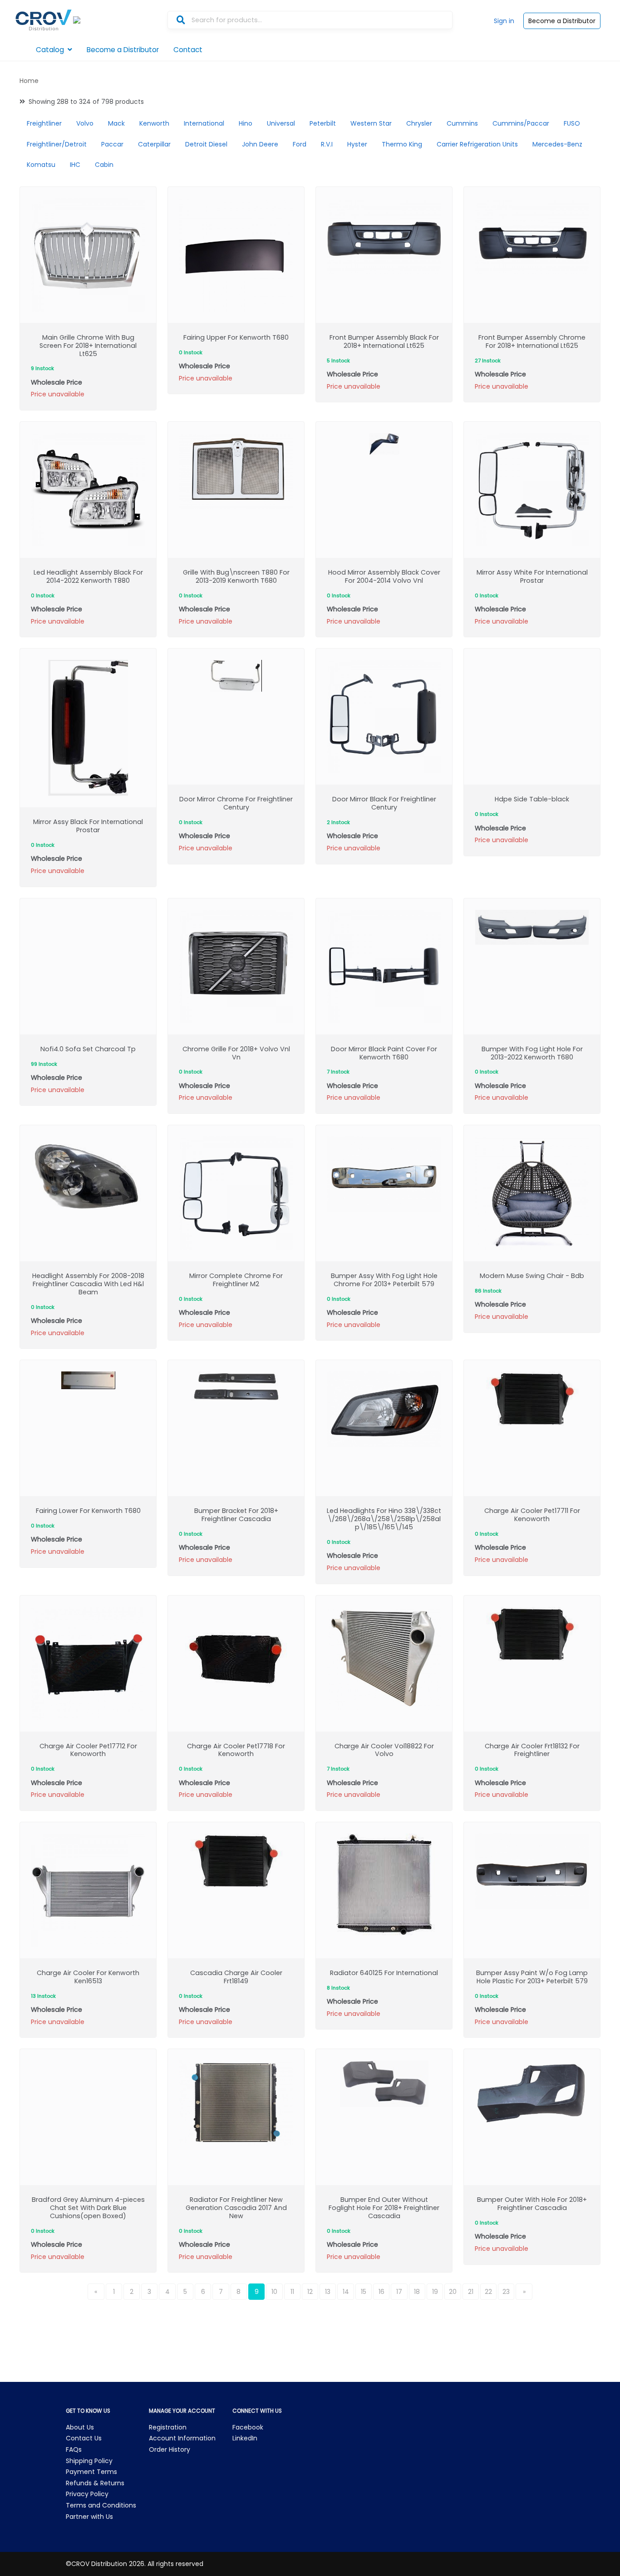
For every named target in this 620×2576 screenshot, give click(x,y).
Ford (300, 144)
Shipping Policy (89, 2461)
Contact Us (84, 2438)
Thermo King (402, 144)
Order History (170, 2449)
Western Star (371, 123)
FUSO (572, 123)
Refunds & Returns (95, 2483)
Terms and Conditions (101, 2505)
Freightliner (44, 123)
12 (310, 2292)
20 (453, 2292)
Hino (246, 123)
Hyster (357, 144)
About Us (80, 2427)
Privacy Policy (87, 2494)
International (204, 123)
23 (506, 2292)
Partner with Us (89, 2517)
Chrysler (419, 123)
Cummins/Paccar (521, 123)
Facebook (248, 2427)
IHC (75, 165)
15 (364, 2292)
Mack (116, 123)
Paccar (112, 144)
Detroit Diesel (206, 144)
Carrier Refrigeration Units (477, 144)
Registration (168, 2427)
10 (274, 2292)
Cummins (462, 123)
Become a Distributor (562, 21)
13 (328, 2292)
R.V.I (327, 144)
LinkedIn (245, 2438)
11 (292, 2292)
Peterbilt (323, 123)
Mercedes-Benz (557, 144)
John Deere (260, 144)
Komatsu (41, 165)
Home (29, 81)
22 (488, 2292)
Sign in (504, 21)
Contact (188, 50)
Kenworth (154, 123)
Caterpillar (154, 144)
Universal (281, 123)
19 (435, 2292)
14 (346, 2292)
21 (471, 2292)
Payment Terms (91, 2472)
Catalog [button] (50, 50)
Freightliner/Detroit (57, 144)
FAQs (74, 2449)
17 (399, 2292)
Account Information (182, 2438)
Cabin (104, 165)
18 (417, 2292)
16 (381, 2292)
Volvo (85, 123)
